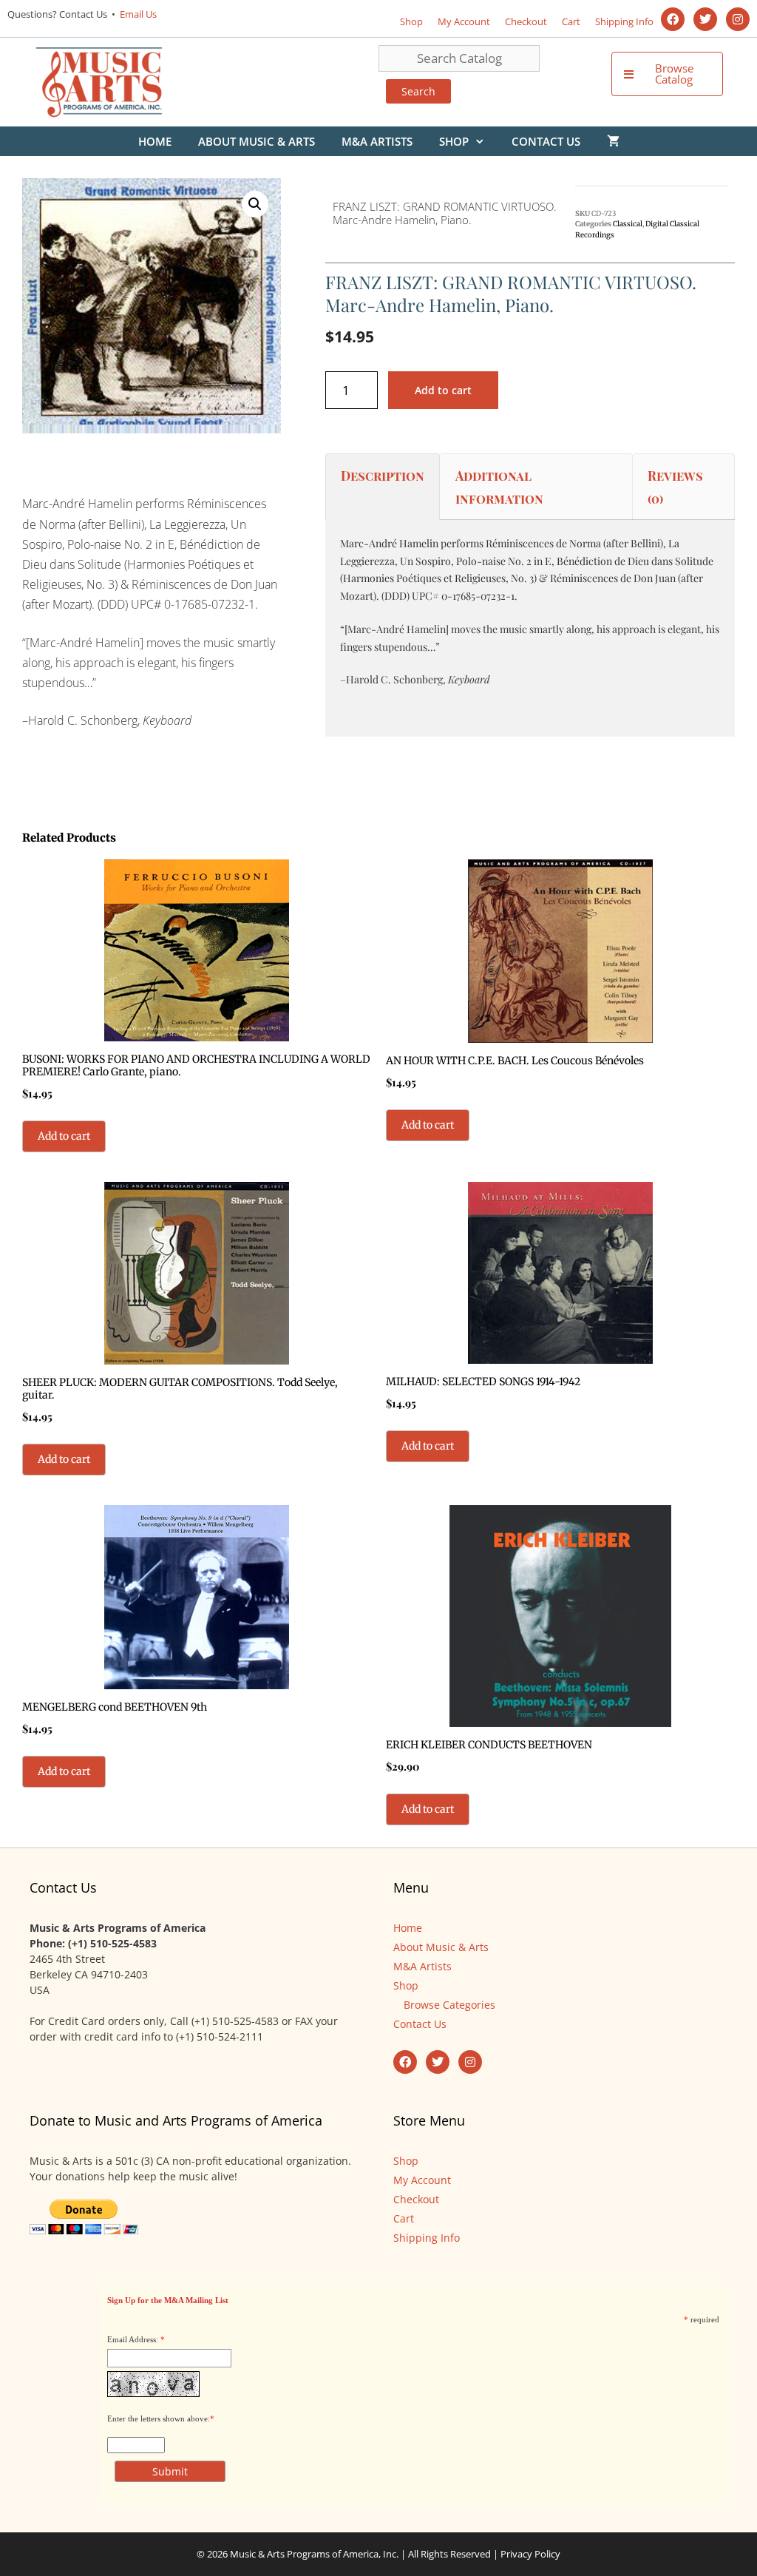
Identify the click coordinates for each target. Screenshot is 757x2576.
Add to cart (443, 390)
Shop (411, 21)
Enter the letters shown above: (159, 2418)
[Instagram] (738, 19)
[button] (255, 204)
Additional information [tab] (499, 487)
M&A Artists (377, 141)
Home (155, 141)
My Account (464, 21)
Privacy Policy (530, 2554)
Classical (628, 224)
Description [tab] (383, 476)
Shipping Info (624, 21)
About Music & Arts (257, 141)
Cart (571, 21)
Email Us (137, 14)
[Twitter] (705, 19)
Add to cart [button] (64, 1136)
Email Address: (133, 2339)
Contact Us (546, 141)
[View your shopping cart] (613, 141)
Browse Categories (449, 2005)
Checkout (526, 21)
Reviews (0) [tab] (675, 487)
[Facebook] (673, 19)
